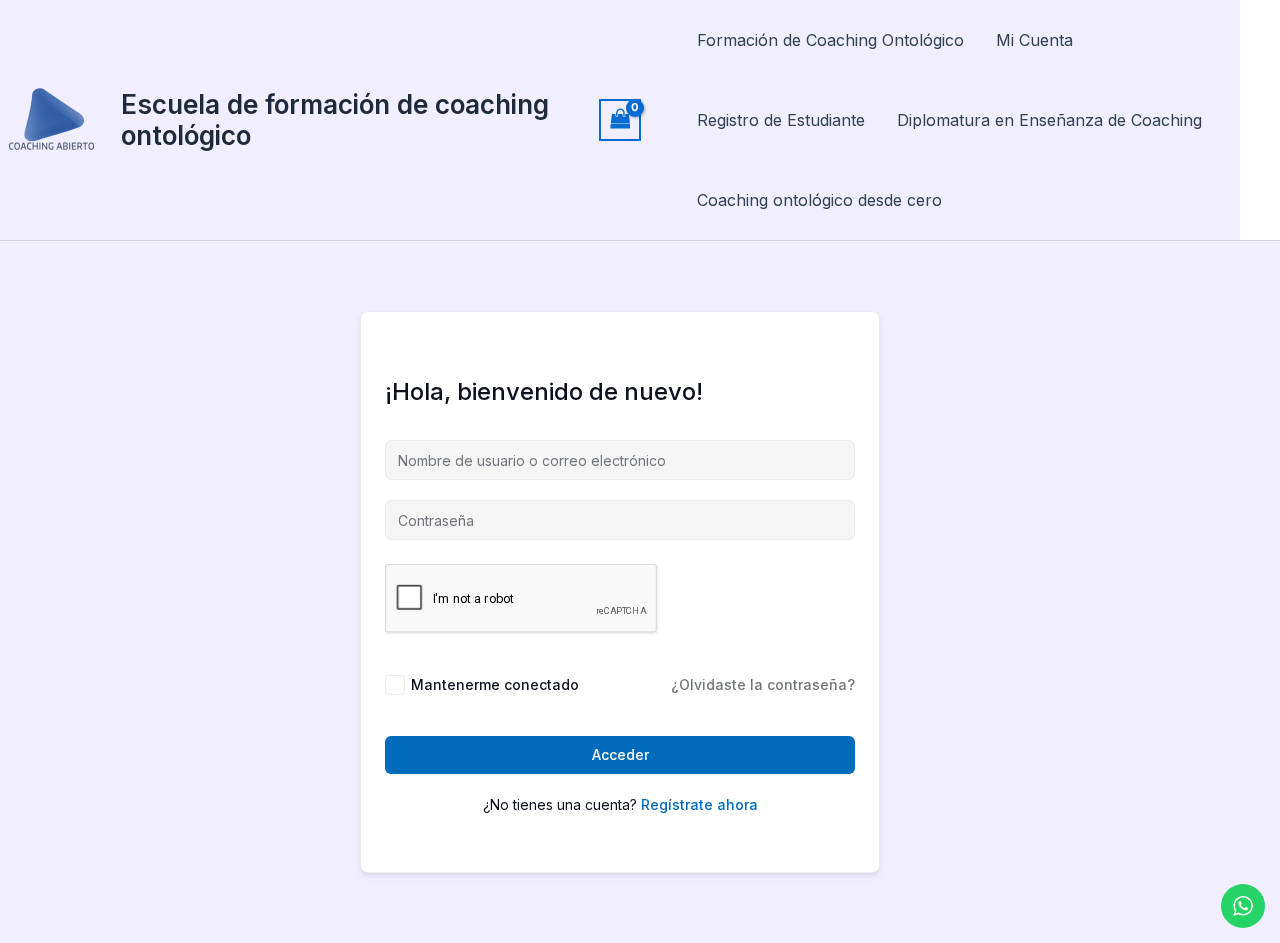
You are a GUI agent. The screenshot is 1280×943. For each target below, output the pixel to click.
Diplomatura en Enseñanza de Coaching (1049, 120)
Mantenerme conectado (495, 684)
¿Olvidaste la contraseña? (763, 684)
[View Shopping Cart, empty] (620, 119)
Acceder (620, 754)
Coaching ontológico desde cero (819, 200)
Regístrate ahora (699, 804)
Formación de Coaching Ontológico (830, 40)
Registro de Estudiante (781, 120)
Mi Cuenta (1034, 40)
